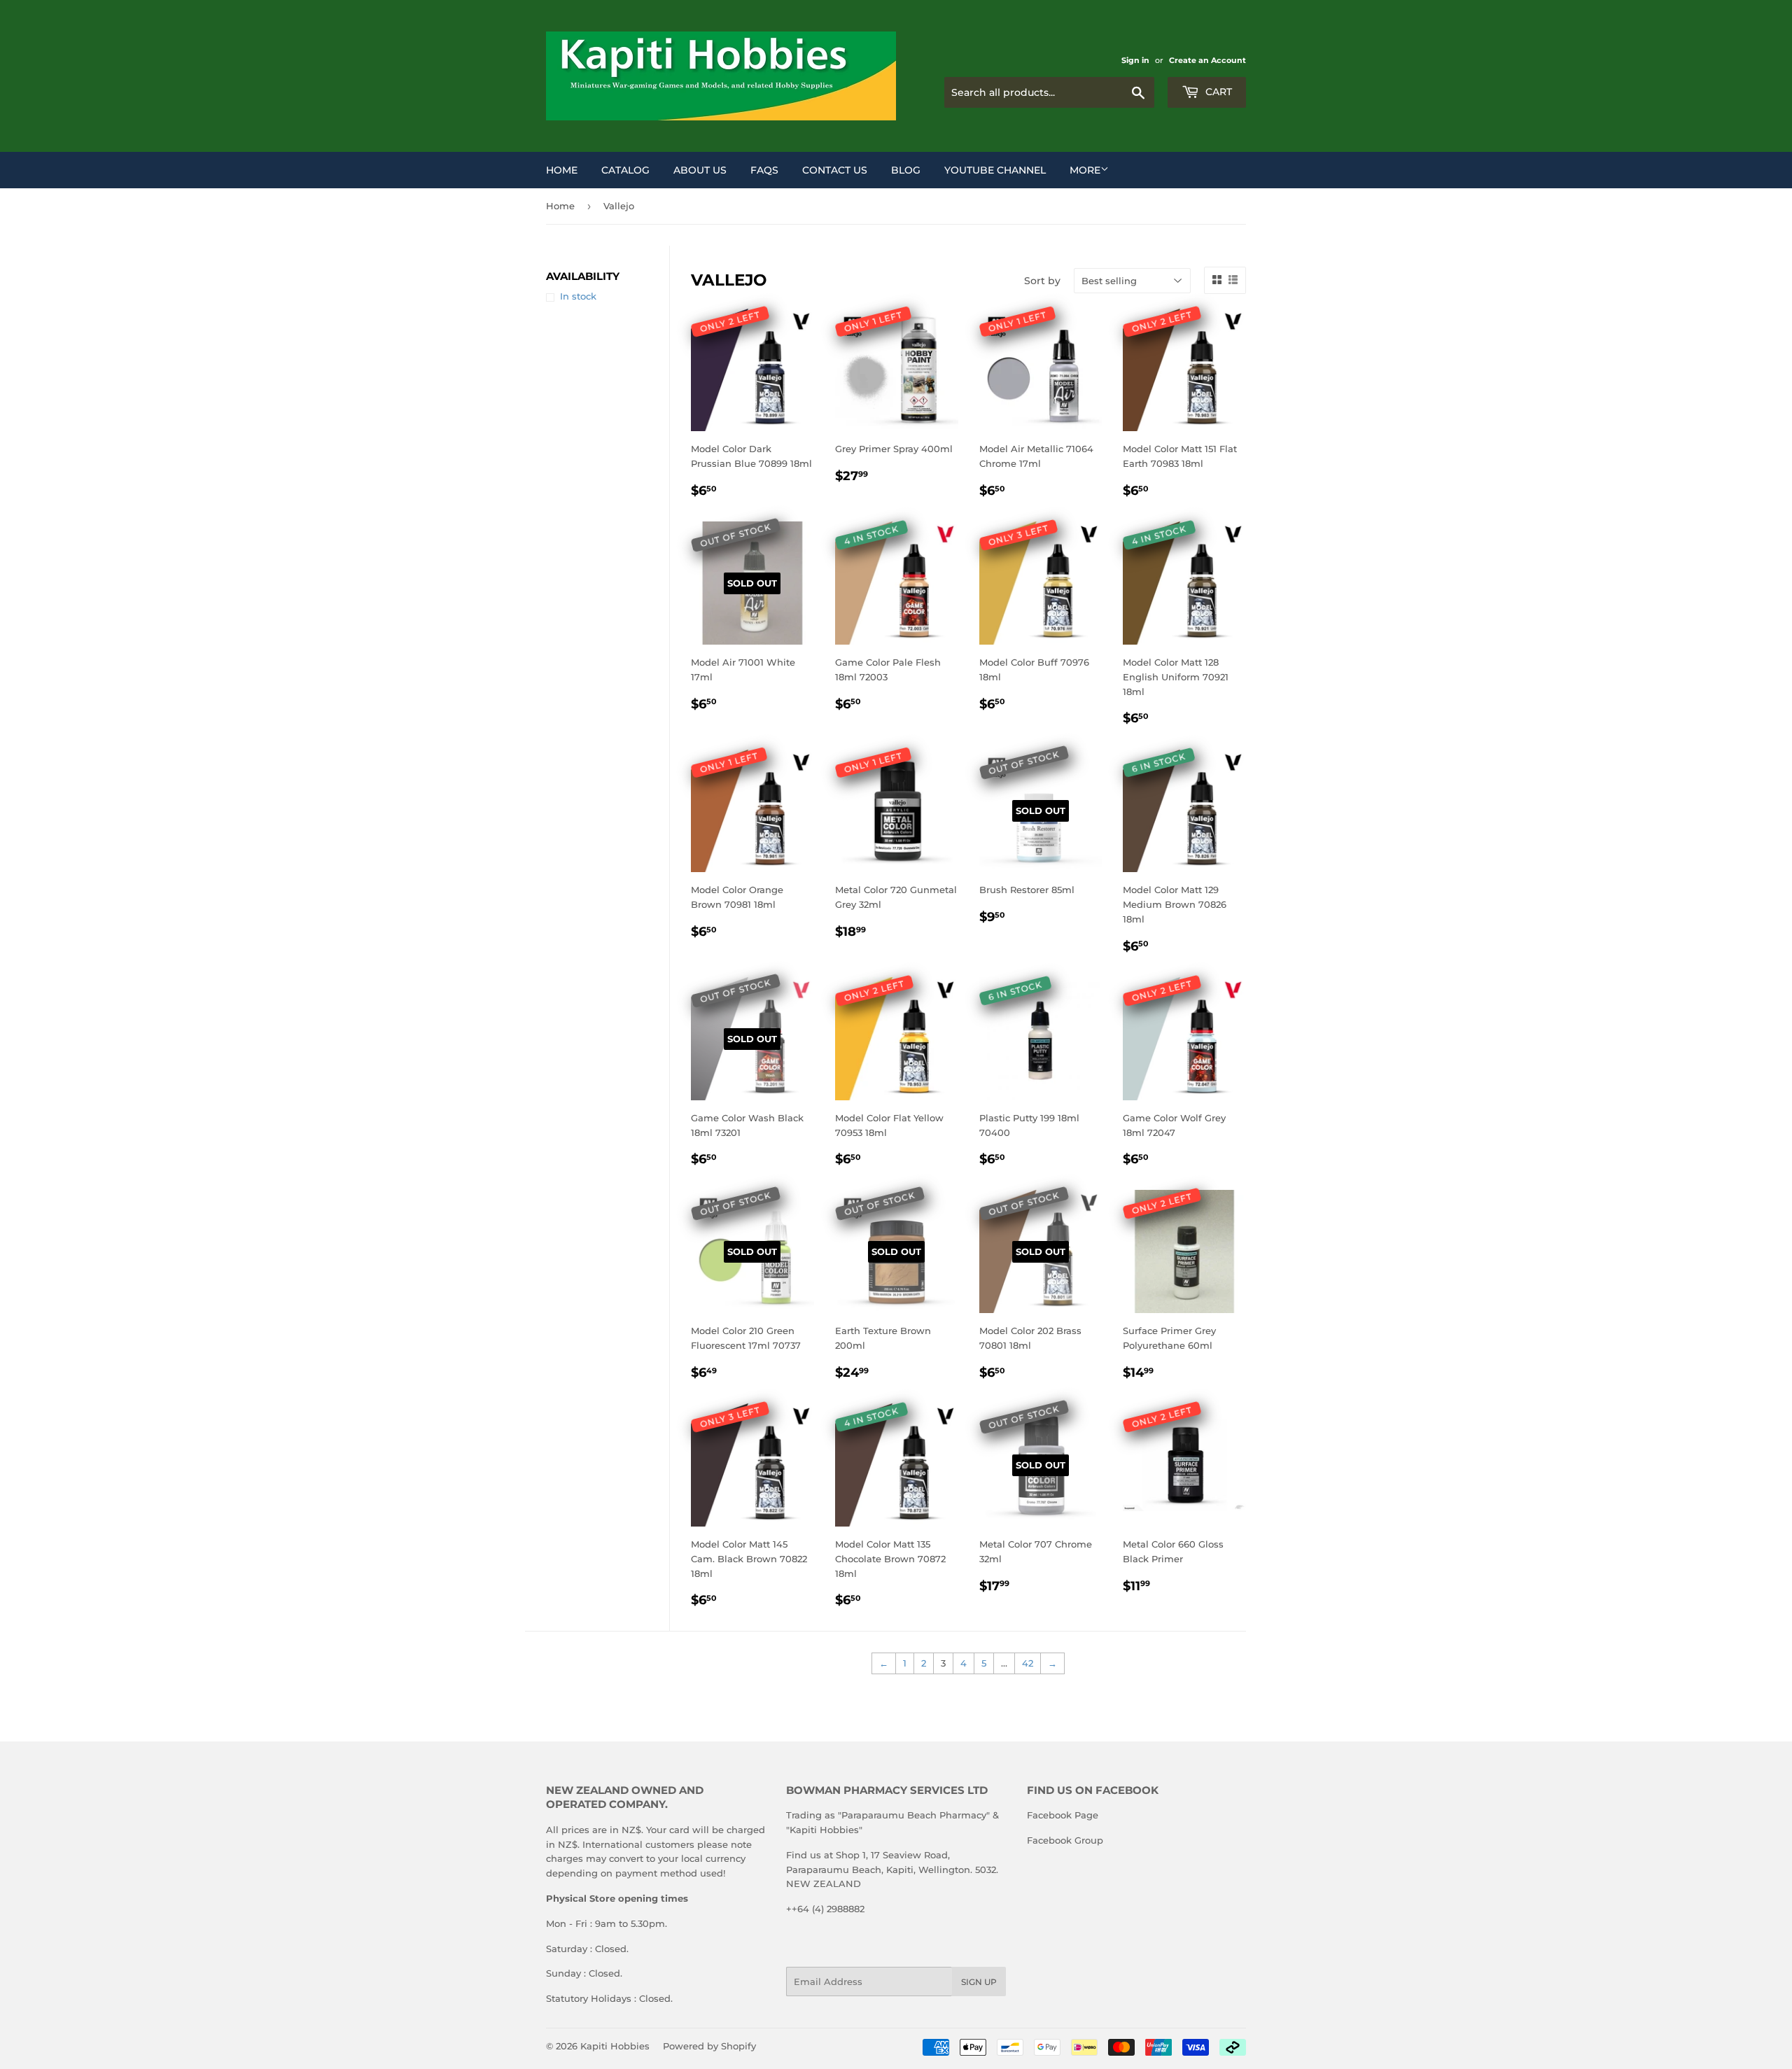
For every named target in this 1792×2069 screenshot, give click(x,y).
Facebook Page (1063, 1815)
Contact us (835, 170)
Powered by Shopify (709, 2046)
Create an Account (1207, 60)
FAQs (764, 170)
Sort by (1042, 281)
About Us (700, 170)
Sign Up (979, 1982)
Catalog (625, 170)
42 (1028, 1663)
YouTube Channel (995, 170)
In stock (578, 296)
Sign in (1135, 60)
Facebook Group (1065, 1840)
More (1085, 170)
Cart (1217, 92)
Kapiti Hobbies (615, 2046)
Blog (906, 170)
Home (562, 170)
